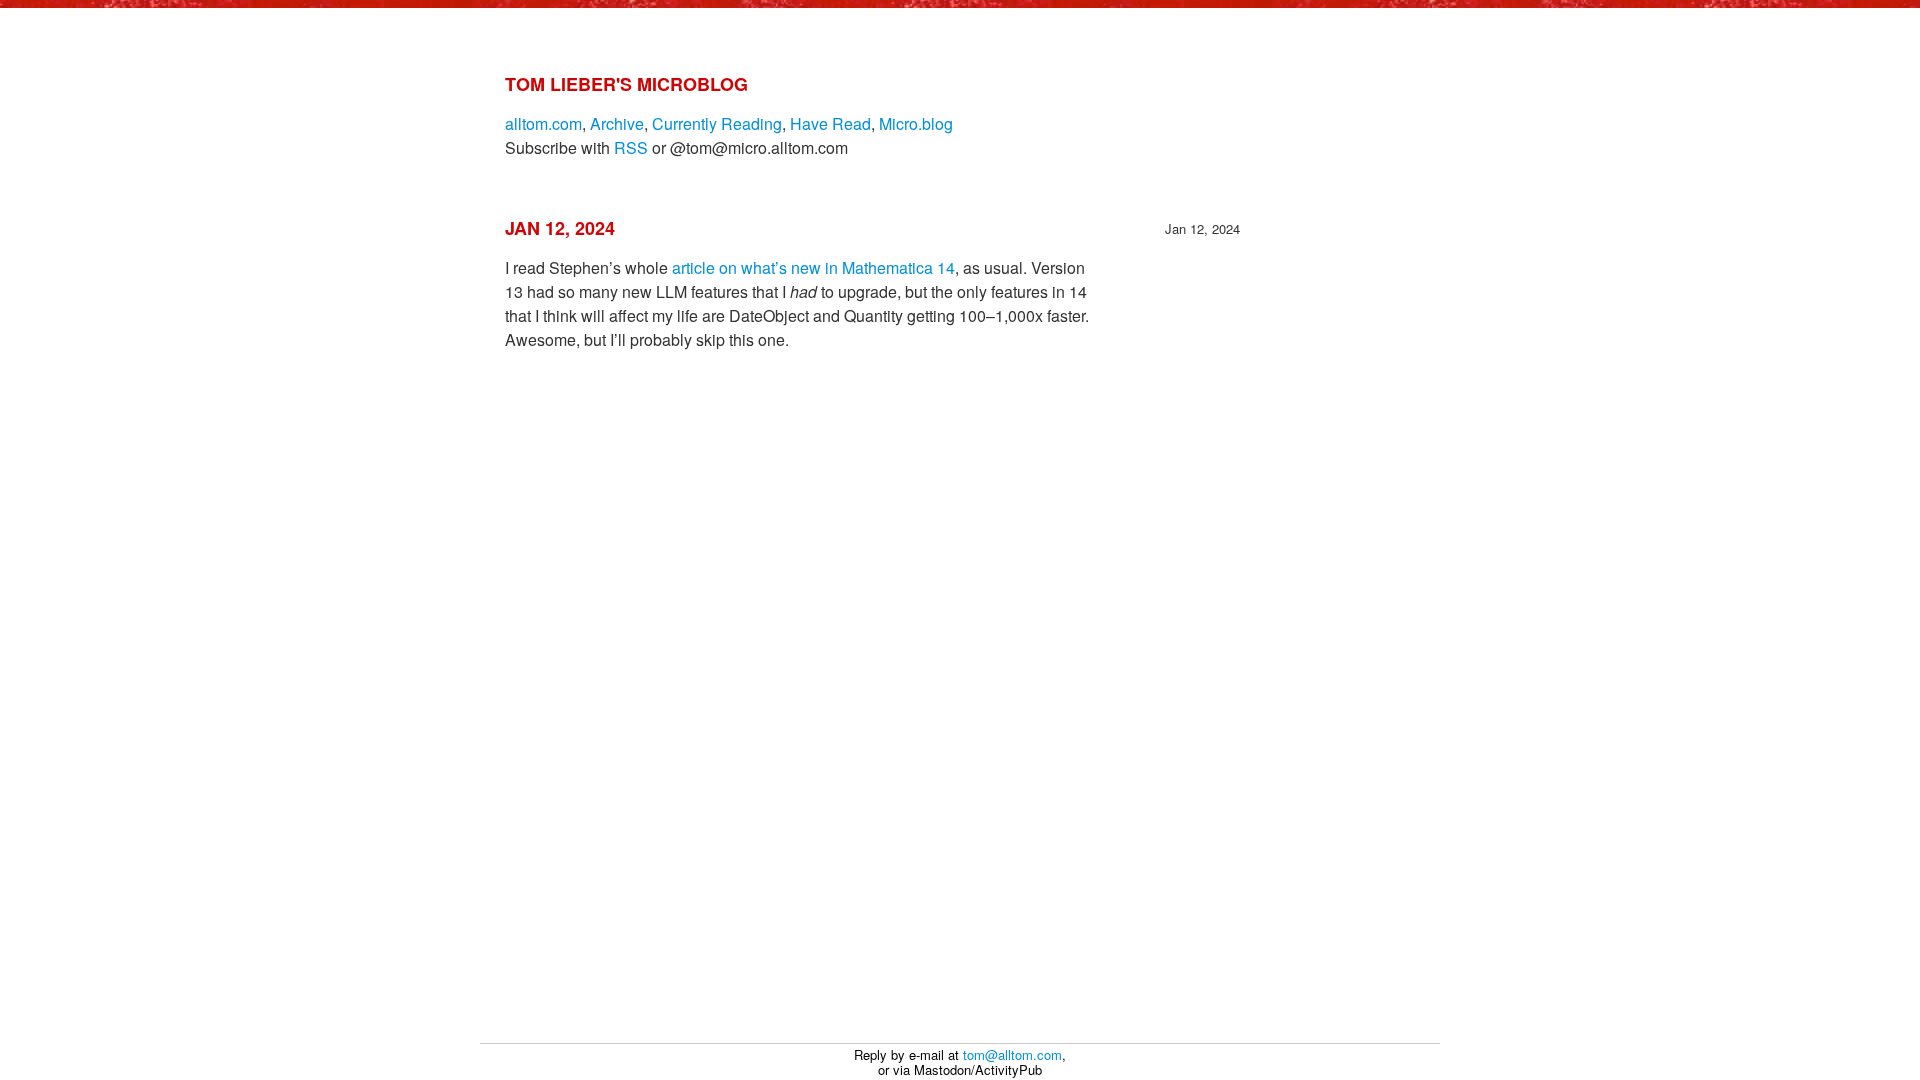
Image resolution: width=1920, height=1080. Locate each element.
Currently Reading (717, 123)
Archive (617, 123)
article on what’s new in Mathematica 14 (813, 267)
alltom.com (543, 123)
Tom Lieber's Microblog (626, 84)
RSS (631, 147)
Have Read (830, 123)
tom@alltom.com (1012, 1054)
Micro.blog (916, 123)
